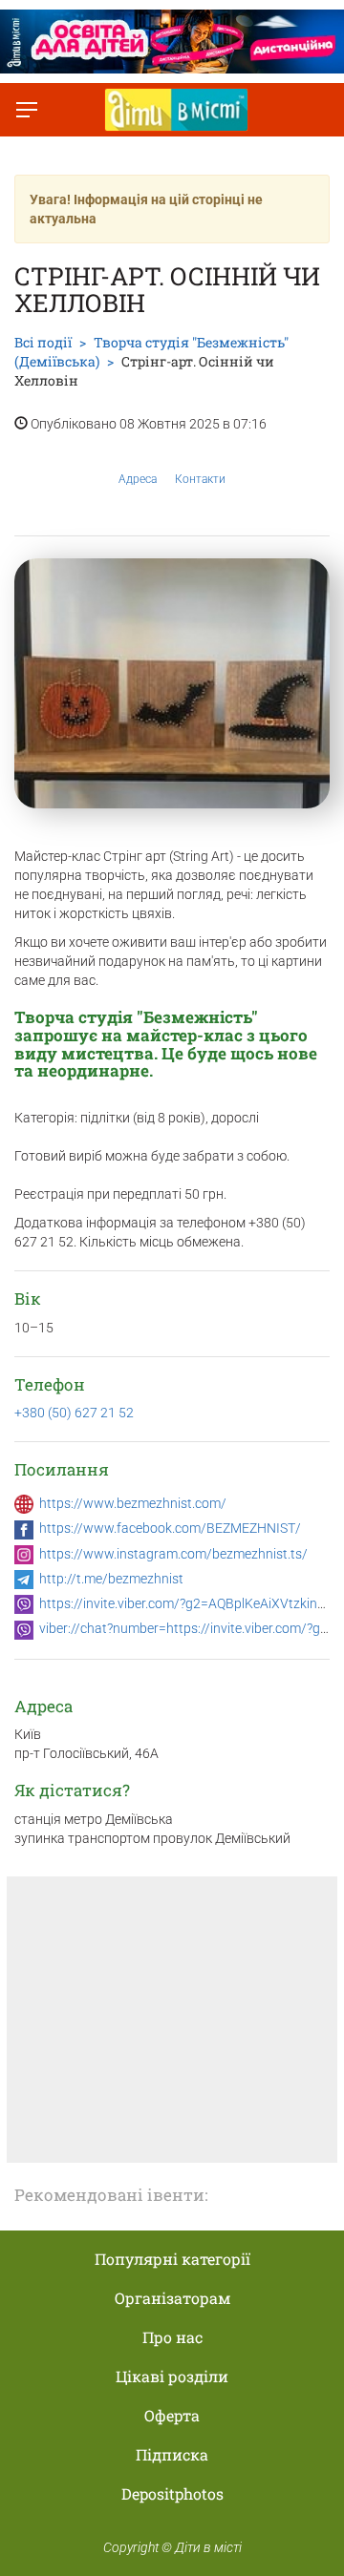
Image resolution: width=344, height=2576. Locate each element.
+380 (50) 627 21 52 (74, 1413)
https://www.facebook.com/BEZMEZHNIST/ (170, 1528)
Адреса (138, 479)
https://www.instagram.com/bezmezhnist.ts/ (173, 1554)
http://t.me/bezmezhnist (111, 1579)
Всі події (43, 342)
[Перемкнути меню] (27, 110)
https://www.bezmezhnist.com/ (133, 1503)
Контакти (200, 479)
